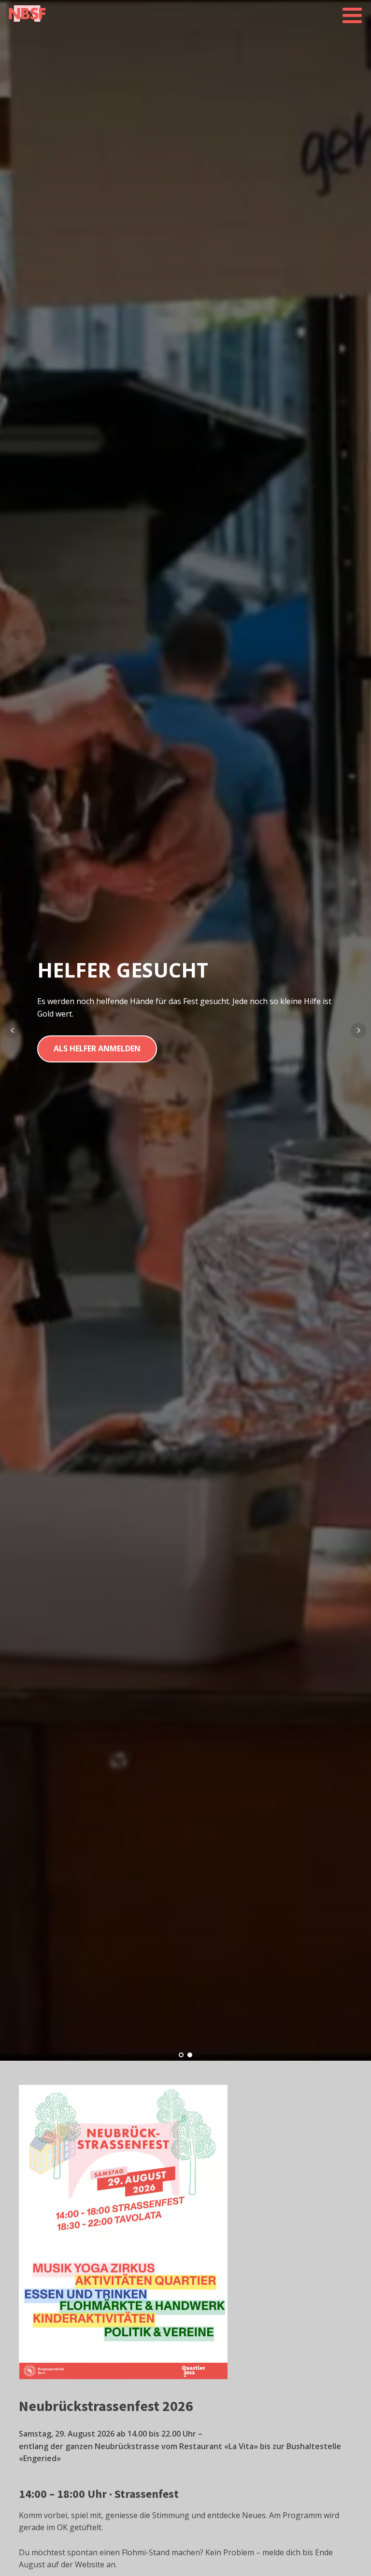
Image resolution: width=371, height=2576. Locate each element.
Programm (77, 1079)
